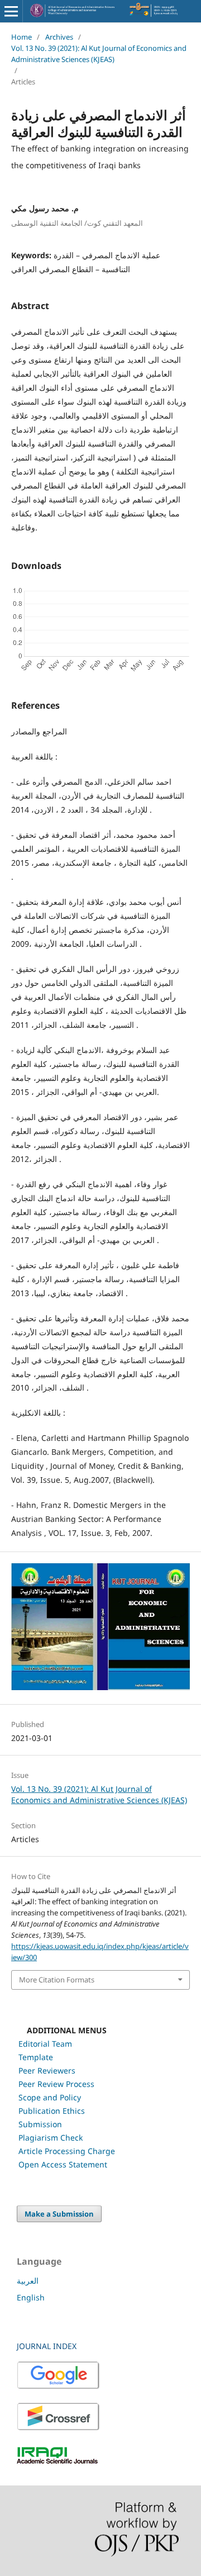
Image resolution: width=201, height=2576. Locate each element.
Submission (40, 2124)
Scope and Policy (50, 2097)
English (31, 2297)
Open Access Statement (63, 2164)
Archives (59, 37)
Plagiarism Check (51, 2138)
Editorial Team (45, 2044)
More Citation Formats (57, 1980)
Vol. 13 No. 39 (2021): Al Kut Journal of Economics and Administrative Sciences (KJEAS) (99, 54)
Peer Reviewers (47, 2070)
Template (36, 2057)
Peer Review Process (56, 2084)
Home (21, 37)
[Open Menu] (11, 11)
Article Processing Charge (67, 2151)
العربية (28, 2281)
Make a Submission (59, 2214)
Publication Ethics (52, 2111)
